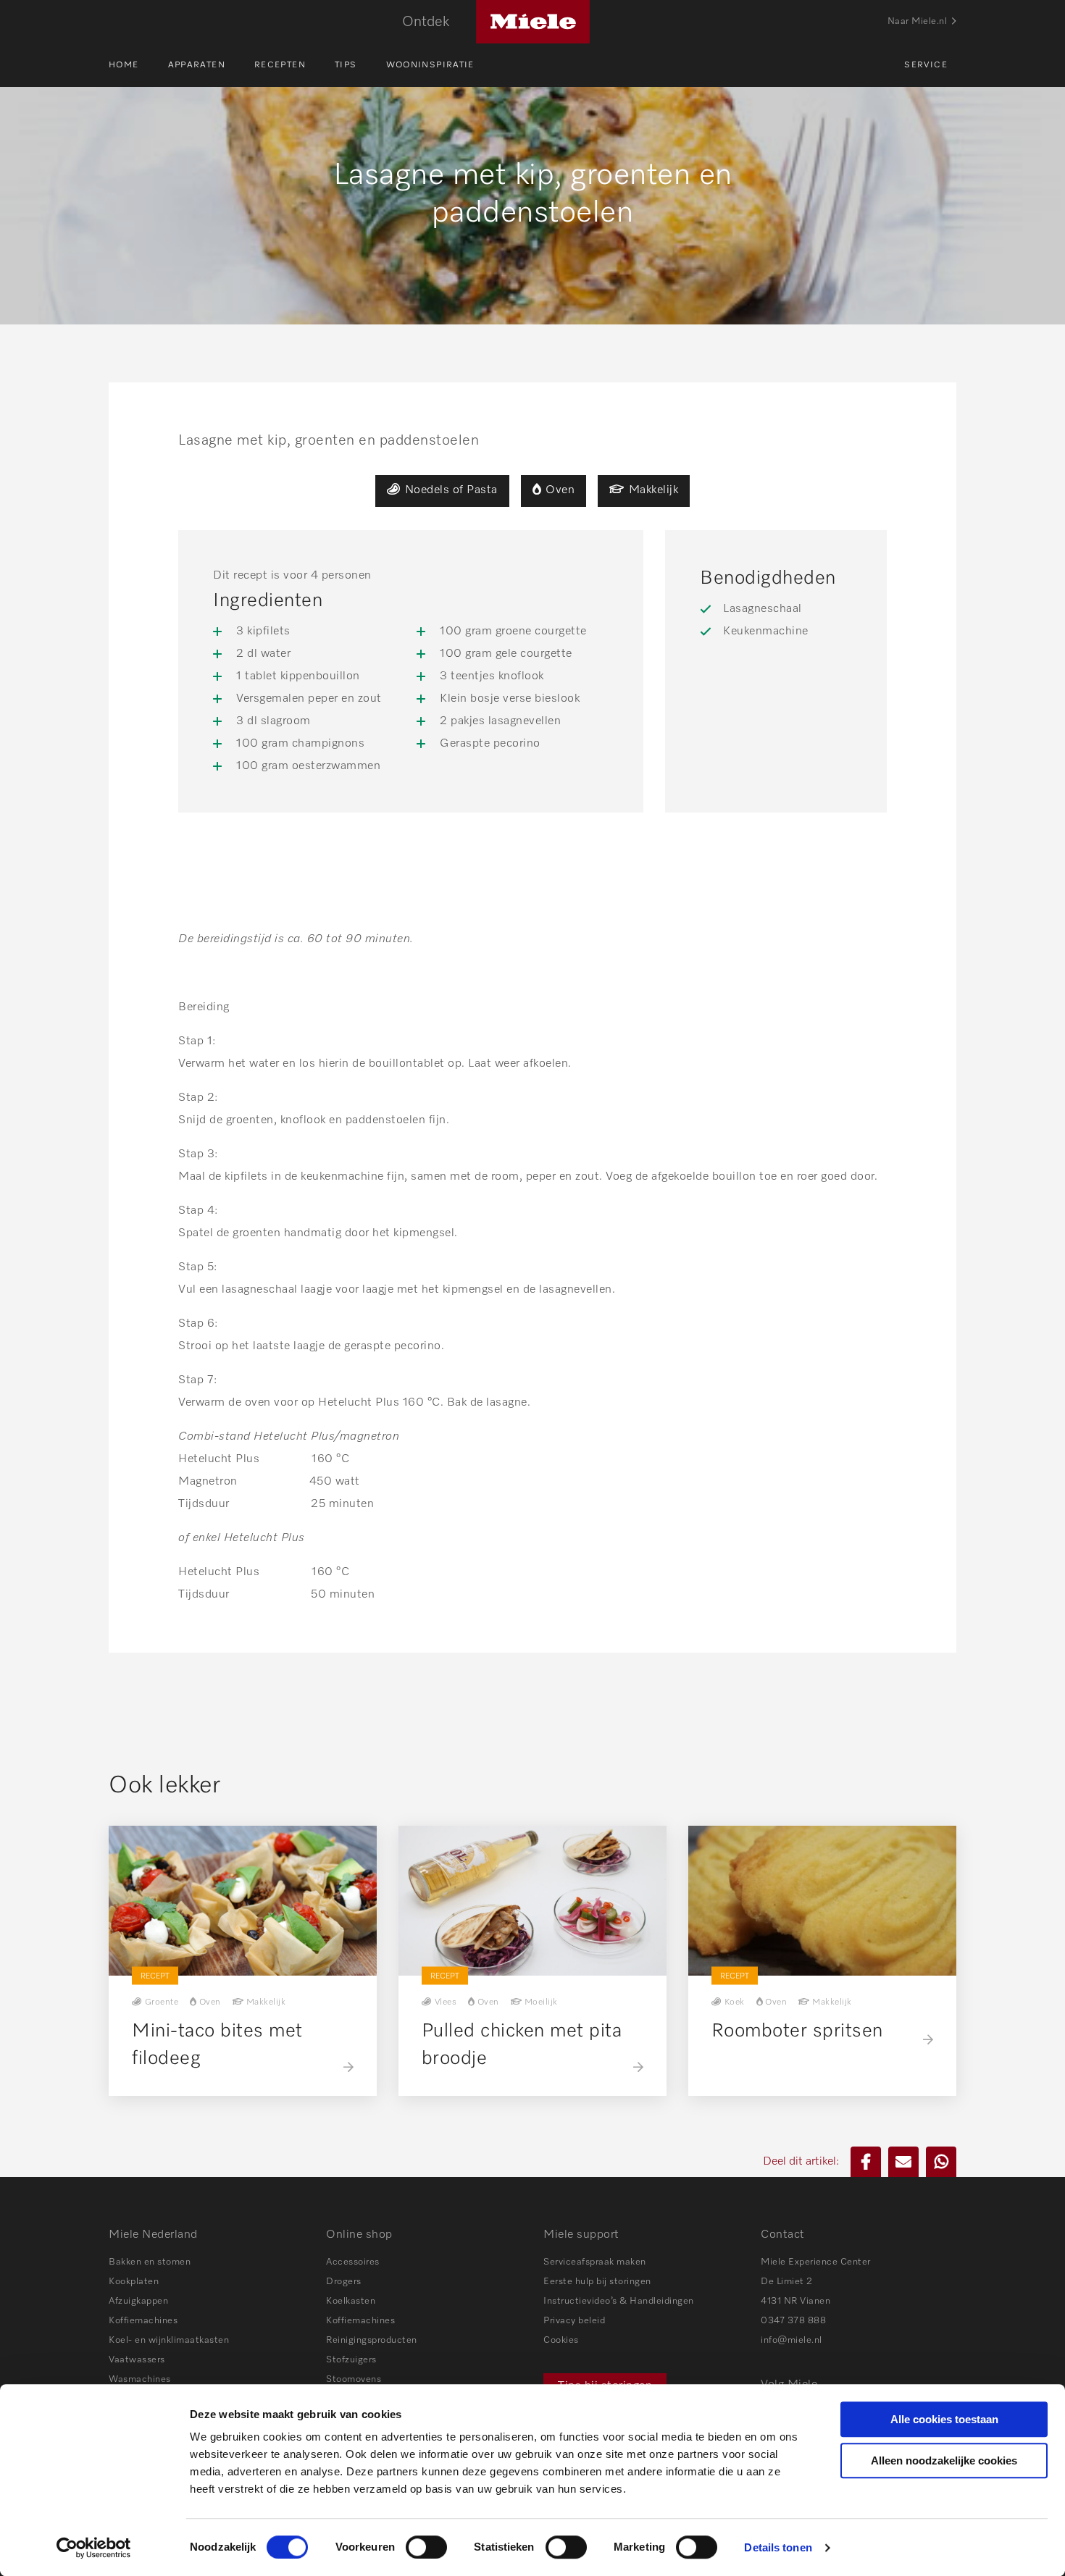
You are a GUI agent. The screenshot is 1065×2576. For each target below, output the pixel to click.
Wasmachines (140, 2379)
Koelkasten (351, 2301)
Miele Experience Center (816, 2262)
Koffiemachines (143, 2321)
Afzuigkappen (138, 2301)
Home (124, 65)
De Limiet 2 (787, 2282)
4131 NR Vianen (795, 2301)
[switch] (426, 2547)
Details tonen (778, 2547)
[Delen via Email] (903, 2162)
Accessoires (353, 2262)
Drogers (344, 2282)
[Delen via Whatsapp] (941, 2162)
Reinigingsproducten (372, 2340)
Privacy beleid (574, 2321)
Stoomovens (354, 2379)
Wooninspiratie (430, 65)
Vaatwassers (137, 2360)
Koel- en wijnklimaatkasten (169, 2340)
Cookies (561, 2340)
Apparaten (197, 65)
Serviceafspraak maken (595, 2262)
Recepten (280, 65)
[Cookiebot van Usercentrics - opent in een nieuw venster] (94, 2548)
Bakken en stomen (150, 2262)
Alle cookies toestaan (944, 2419)
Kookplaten (134, 2282)
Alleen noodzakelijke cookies (944, 2460)
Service (926, 65)
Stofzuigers (351, 2360)
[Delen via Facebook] (866, 2162)
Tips (346, 65)
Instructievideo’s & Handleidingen (619, 2301)
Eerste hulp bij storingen (597, 2282)
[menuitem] (138, 65)
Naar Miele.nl (918, 21)
